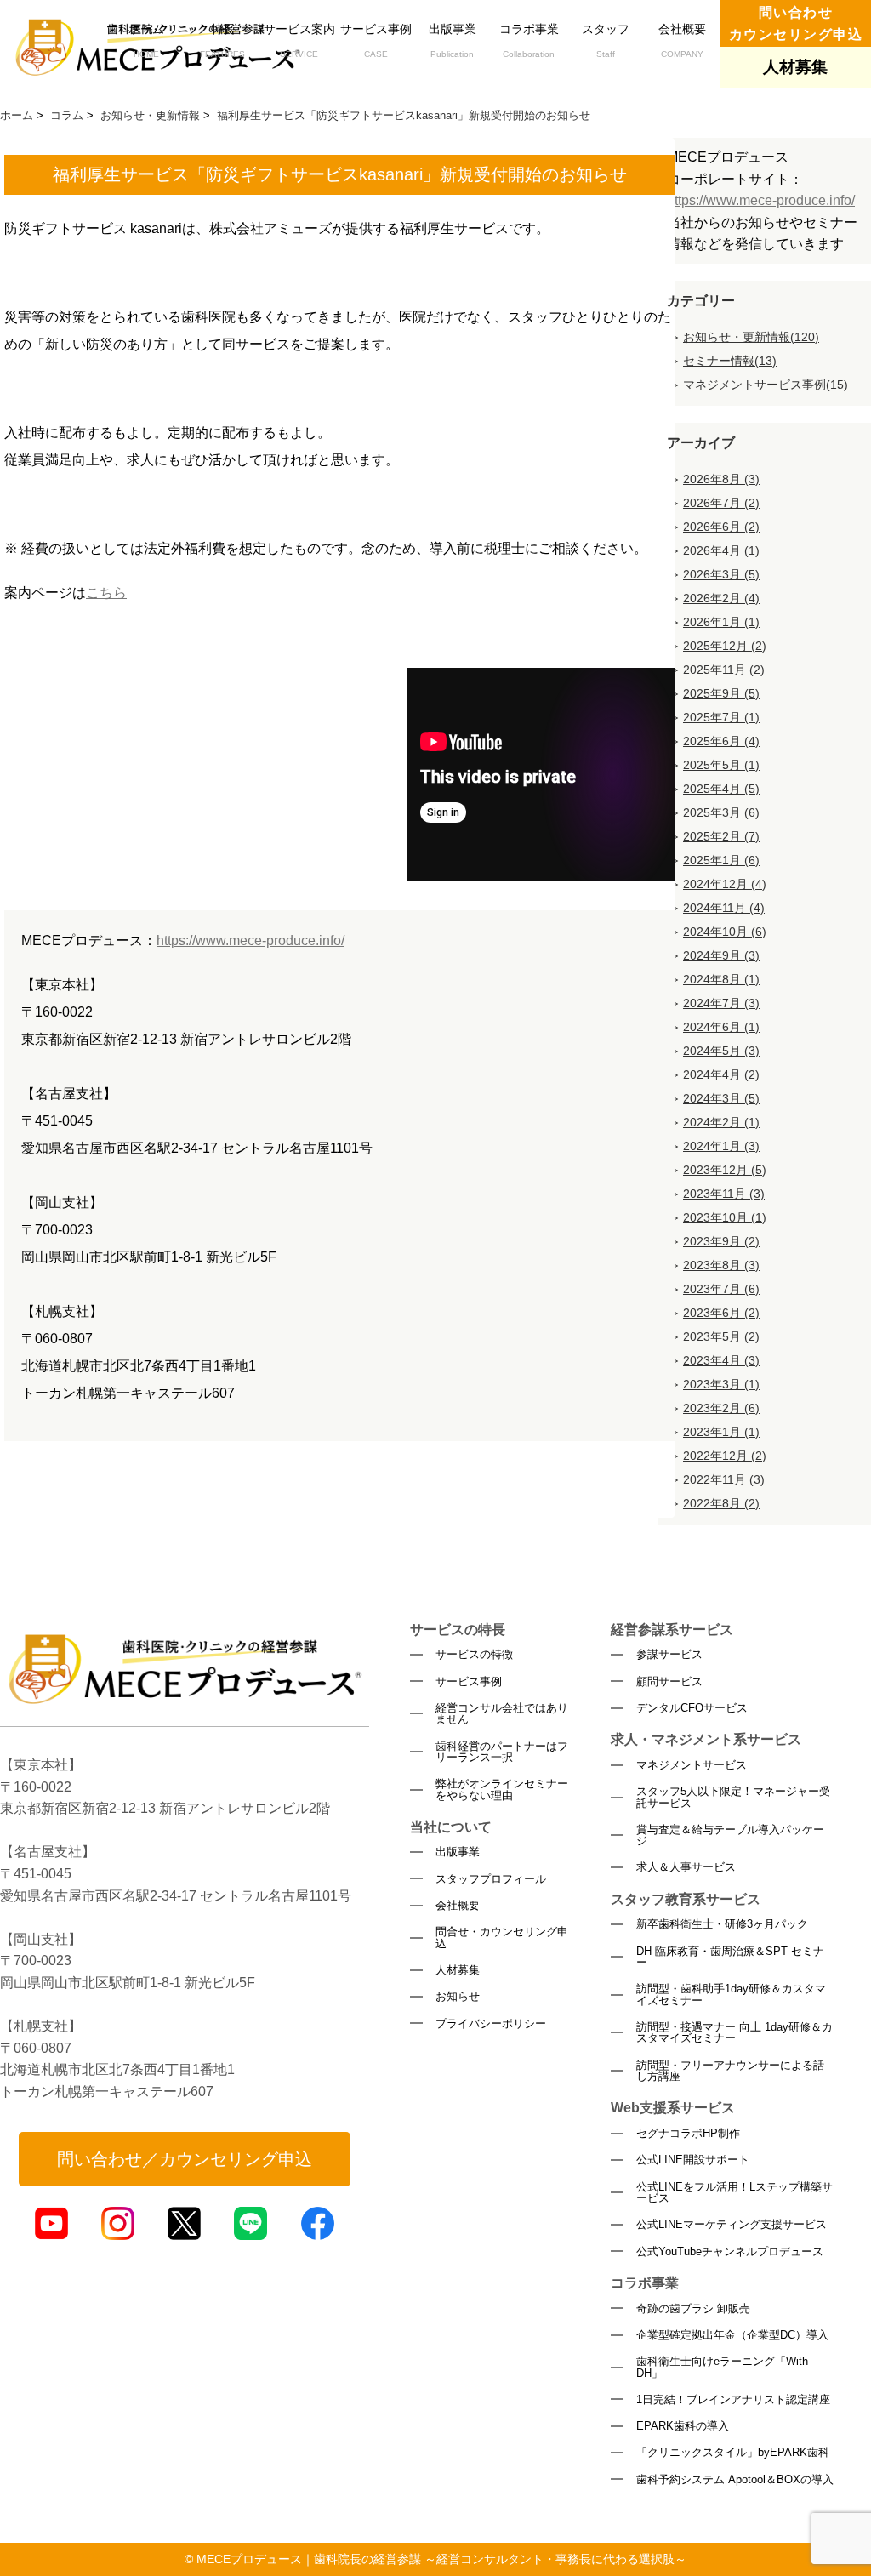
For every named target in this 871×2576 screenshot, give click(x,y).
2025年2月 (721, 836)
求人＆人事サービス (686, 1867)
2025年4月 (721, 789)
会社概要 (682, 40)
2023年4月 (721, 1360)
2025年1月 (721, 860)
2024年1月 (721, 1146)
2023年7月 (721, 1289)
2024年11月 (724, 908)
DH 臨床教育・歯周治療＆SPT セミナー (730, 1957)
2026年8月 (721, 479)
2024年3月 (721, 1098)
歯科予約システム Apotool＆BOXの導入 (735, 2479)
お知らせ (458, 1996)
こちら (106, 593)
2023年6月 (721, 1313)
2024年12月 (725, 884)
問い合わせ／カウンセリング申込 (185, 2159)
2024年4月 (721, 1074)
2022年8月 (721, 1503)
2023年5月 (721, 1336)
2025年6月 (721, 741)
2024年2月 (721, 1122)
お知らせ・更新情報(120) (751, 337)
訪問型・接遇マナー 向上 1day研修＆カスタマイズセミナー (734, 2033)
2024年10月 (725, 932)
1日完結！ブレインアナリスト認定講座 (733, 2399)
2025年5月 (721, 765)
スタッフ (606, 40)
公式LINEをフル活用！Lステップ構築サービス (734, 2193)
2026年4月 (721, 550)
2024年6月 (721, 1027)
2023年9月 (721, 1241)
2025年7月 (721, 717)
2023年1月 (721, 1432)
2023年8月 (721, 1265)
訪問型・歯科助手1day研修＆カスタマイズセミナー (731, 1995)
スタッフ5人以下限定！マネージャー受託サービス (733, 1797)
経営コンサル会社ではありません (502, 1714)
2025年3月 (721, 812)
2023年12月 (725, 1170)
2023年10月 (725, 1217)
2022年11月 (724, 1479)
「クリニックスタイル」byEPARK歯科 (733, 2452)
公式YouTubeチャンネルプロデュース (730, 2251)
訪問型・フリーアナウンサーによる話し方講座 (730, 2071)
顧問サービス (669, 1681)
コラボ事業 (529, 40)
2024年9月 (721, 955)
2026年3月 (721, 574)
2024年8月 (721, 979)
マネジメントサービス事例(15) (766, 385)
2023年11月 (724, 1194)
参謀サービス (669, 1654)
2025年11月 (724, 670)
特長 (222, 40)
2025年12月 (725, 646)
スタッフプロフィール (491, 1879)
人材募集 (458, 1970)
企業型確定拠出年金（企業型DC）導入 (732, 2335)
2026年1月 (721, 622)
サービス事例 (376, 40)
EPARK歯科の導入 (683, 2426)
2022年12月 (725, 1456)
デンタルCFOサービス (692, 1708)
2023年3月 (721, 1384)
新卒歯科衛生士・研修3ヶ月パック (722, 1924)
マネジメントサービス (692, 1765)
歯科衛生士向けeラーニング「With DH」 (722, 2367)
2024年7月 (721, 1003)
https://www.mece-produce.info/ (250, 940)
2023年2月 (721, 1408)
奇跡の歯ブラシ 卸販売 (693, 2308)
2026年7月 (721, 503)
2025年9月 (721, 693)
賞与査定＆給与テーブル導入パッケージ (730, 1835)
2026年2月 (721, 598)
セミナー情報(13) (730, 361)
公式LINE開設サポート (693, 2160)
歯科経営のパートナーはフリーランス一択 (502, 1752)
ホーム (146, 40)
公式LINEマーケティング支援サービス (732, 2224)
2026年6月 (721, 527)
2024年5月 (721, 1051)
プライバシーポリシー (491, 2023)
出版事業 (453, 40)
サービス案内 (299, 40)
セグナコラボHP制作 (688, 2133)
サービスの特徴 (474, 1654)
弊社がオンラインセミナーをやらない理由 (502, 1790)
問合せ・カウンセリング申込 (502, 1938)
